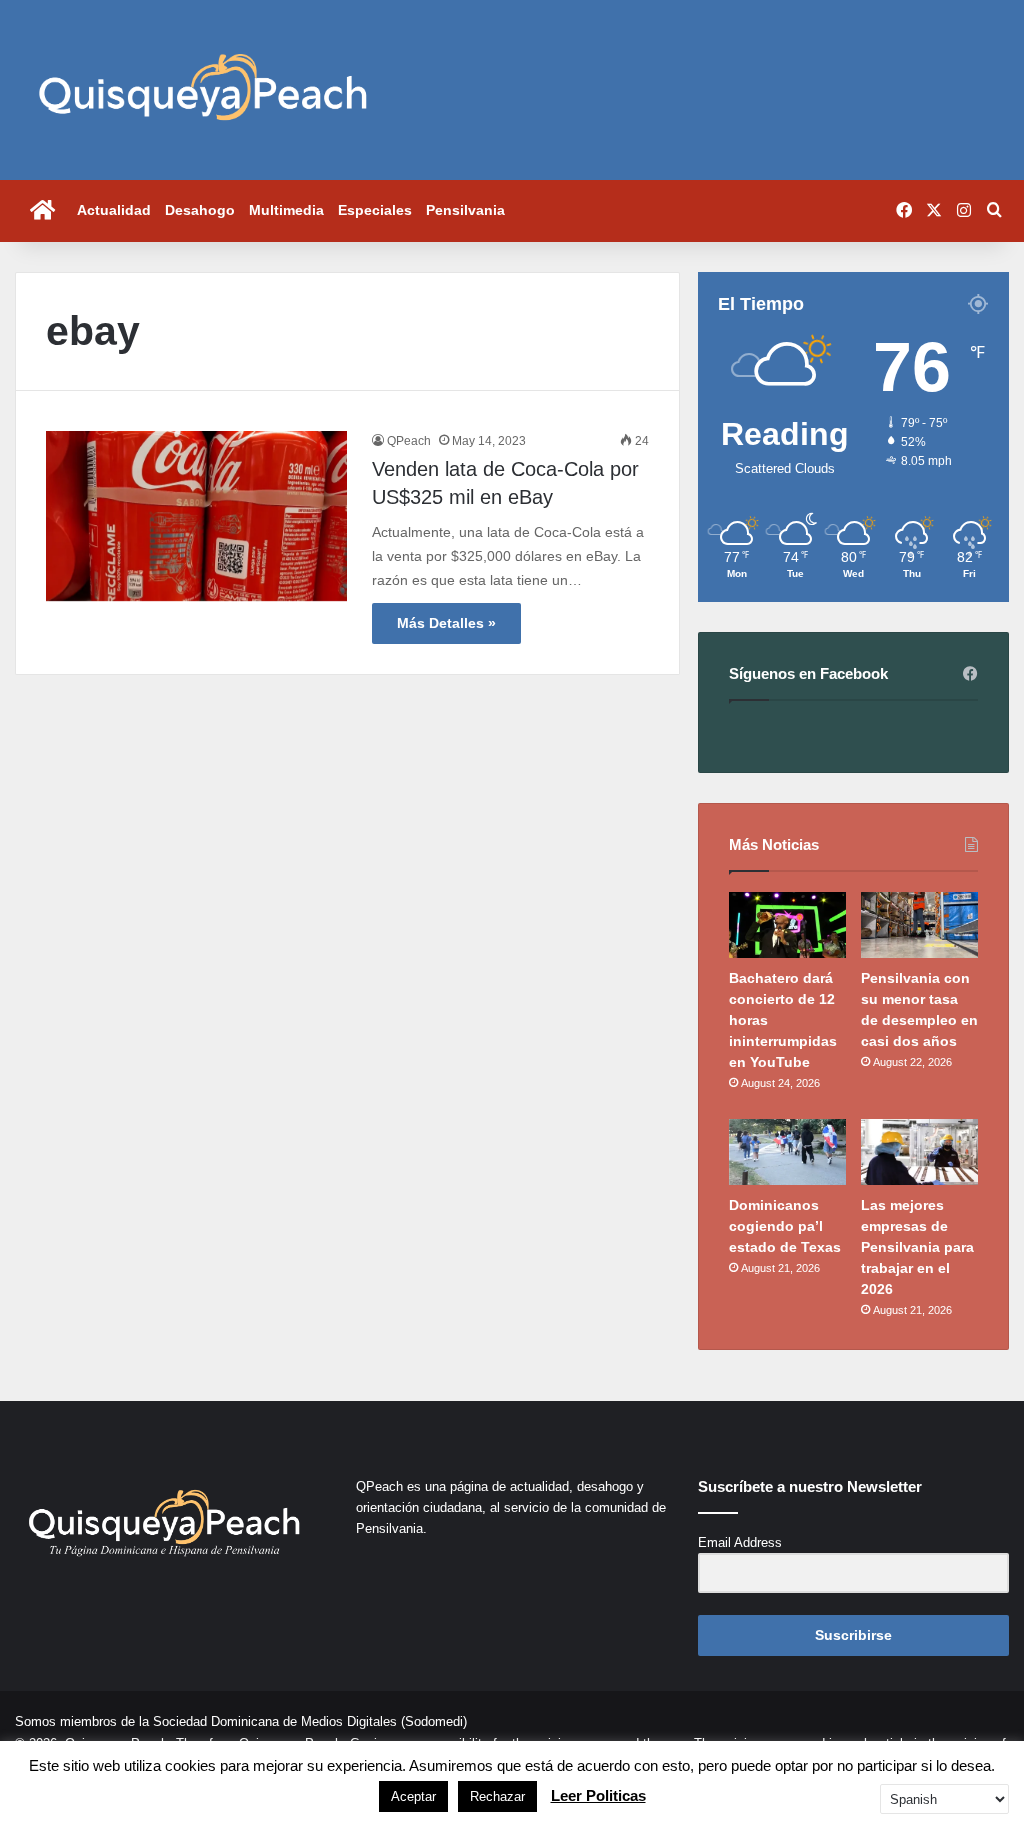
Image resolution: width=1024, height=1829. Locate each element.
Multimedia (286, 210)
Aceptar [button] (413, 1796)
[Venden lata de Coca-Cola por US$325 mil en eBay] (196, 516)
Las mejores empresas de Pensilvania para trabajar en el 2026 (917, 1247)
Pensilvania (465, 210)
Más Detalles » (446, 623)
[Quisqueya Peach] (203, 90)
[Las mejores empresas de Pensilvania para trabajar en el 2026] (919, 1152)
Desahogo (200, 210)
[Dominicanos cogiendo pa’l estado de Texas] (787, 1152)
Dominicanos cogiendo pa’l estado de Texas (785, 1226)
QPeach (409, 441)
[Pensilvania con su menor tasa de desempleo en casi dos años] (919, 925)
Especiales (375, 210)
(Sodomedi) (434, 1721)
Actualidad (114, 210)
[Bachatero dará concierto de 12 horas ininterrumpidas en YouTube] (787, 925)
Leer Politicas (598, 1795)
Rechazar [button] (497, 1796)
